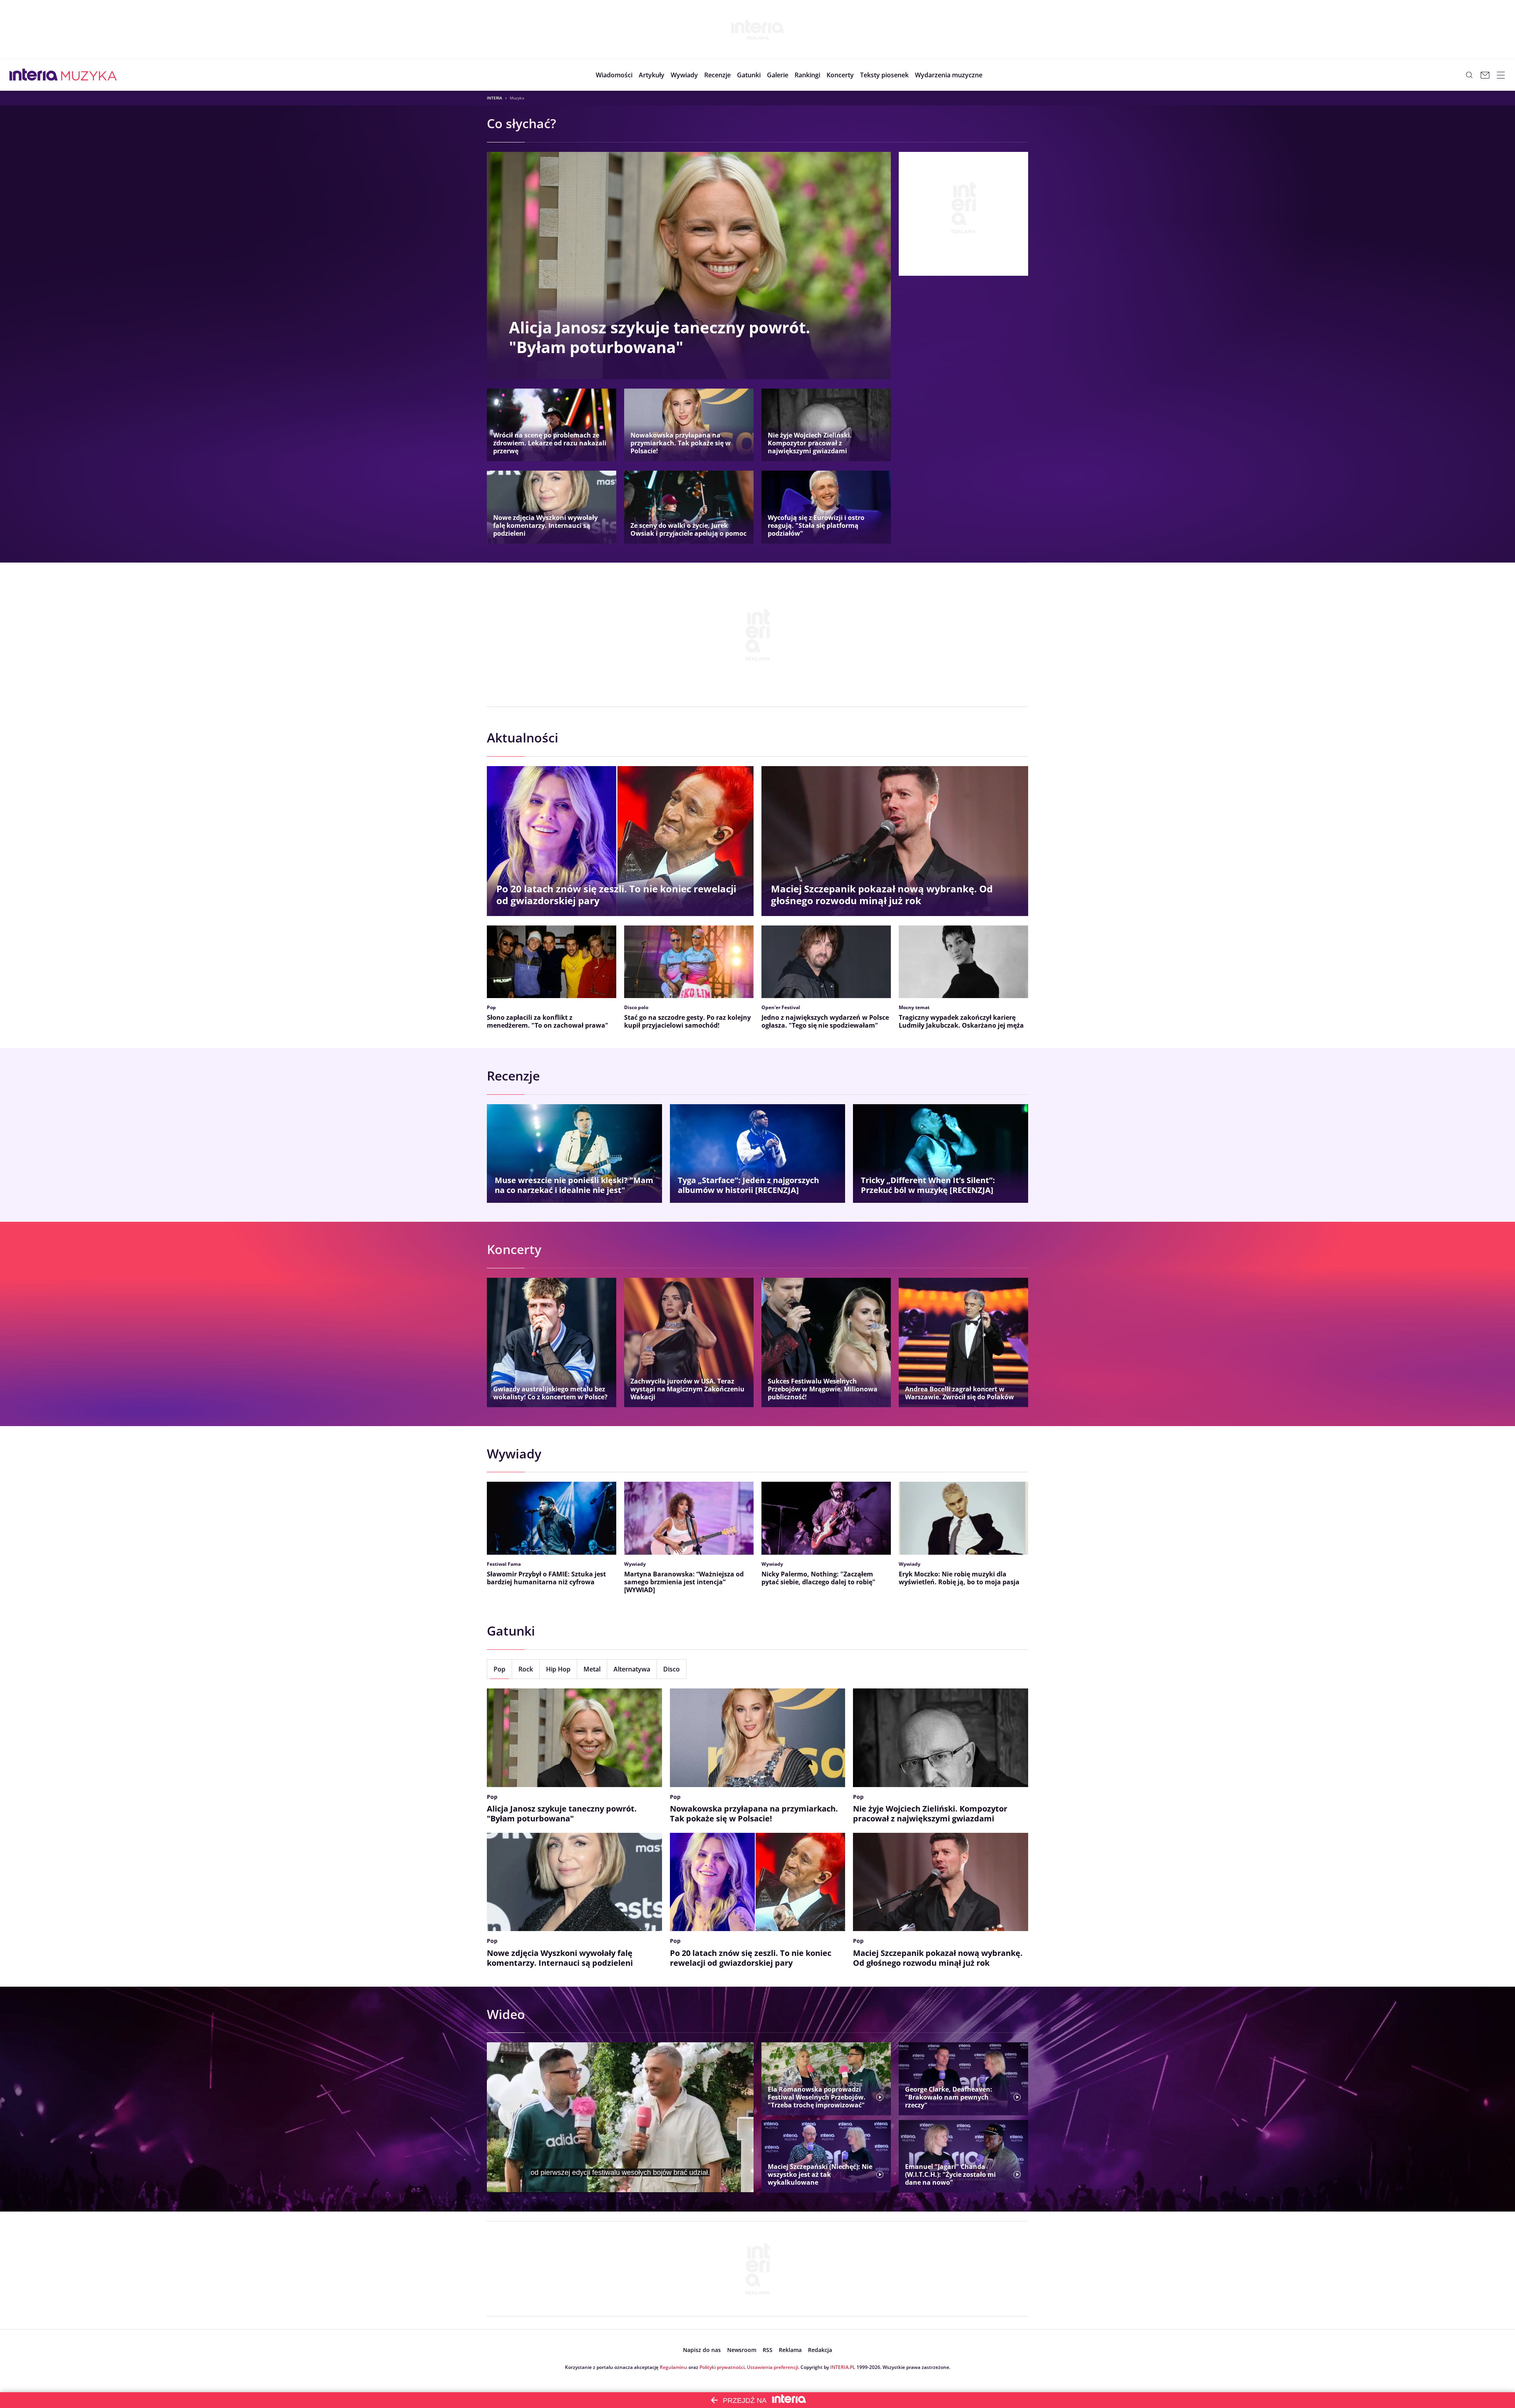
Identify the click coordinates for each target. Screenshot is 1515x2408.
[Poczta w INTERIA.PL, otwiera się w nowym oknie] (1485, 75)
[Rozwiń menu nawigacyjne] (1501, 75)
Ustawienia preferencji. (773, 2367)
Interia (495, 98)
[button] (749, 75)
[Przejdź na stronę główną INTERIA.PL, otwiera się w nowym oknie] (34, 75)
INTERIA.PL (843, 2367)
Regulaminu (673, 2367)
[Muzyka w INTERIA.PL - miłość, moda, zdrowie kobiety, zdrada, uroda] (89, 75)
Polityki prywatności (722, 2367)
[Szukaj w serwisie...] (1469, 75)
